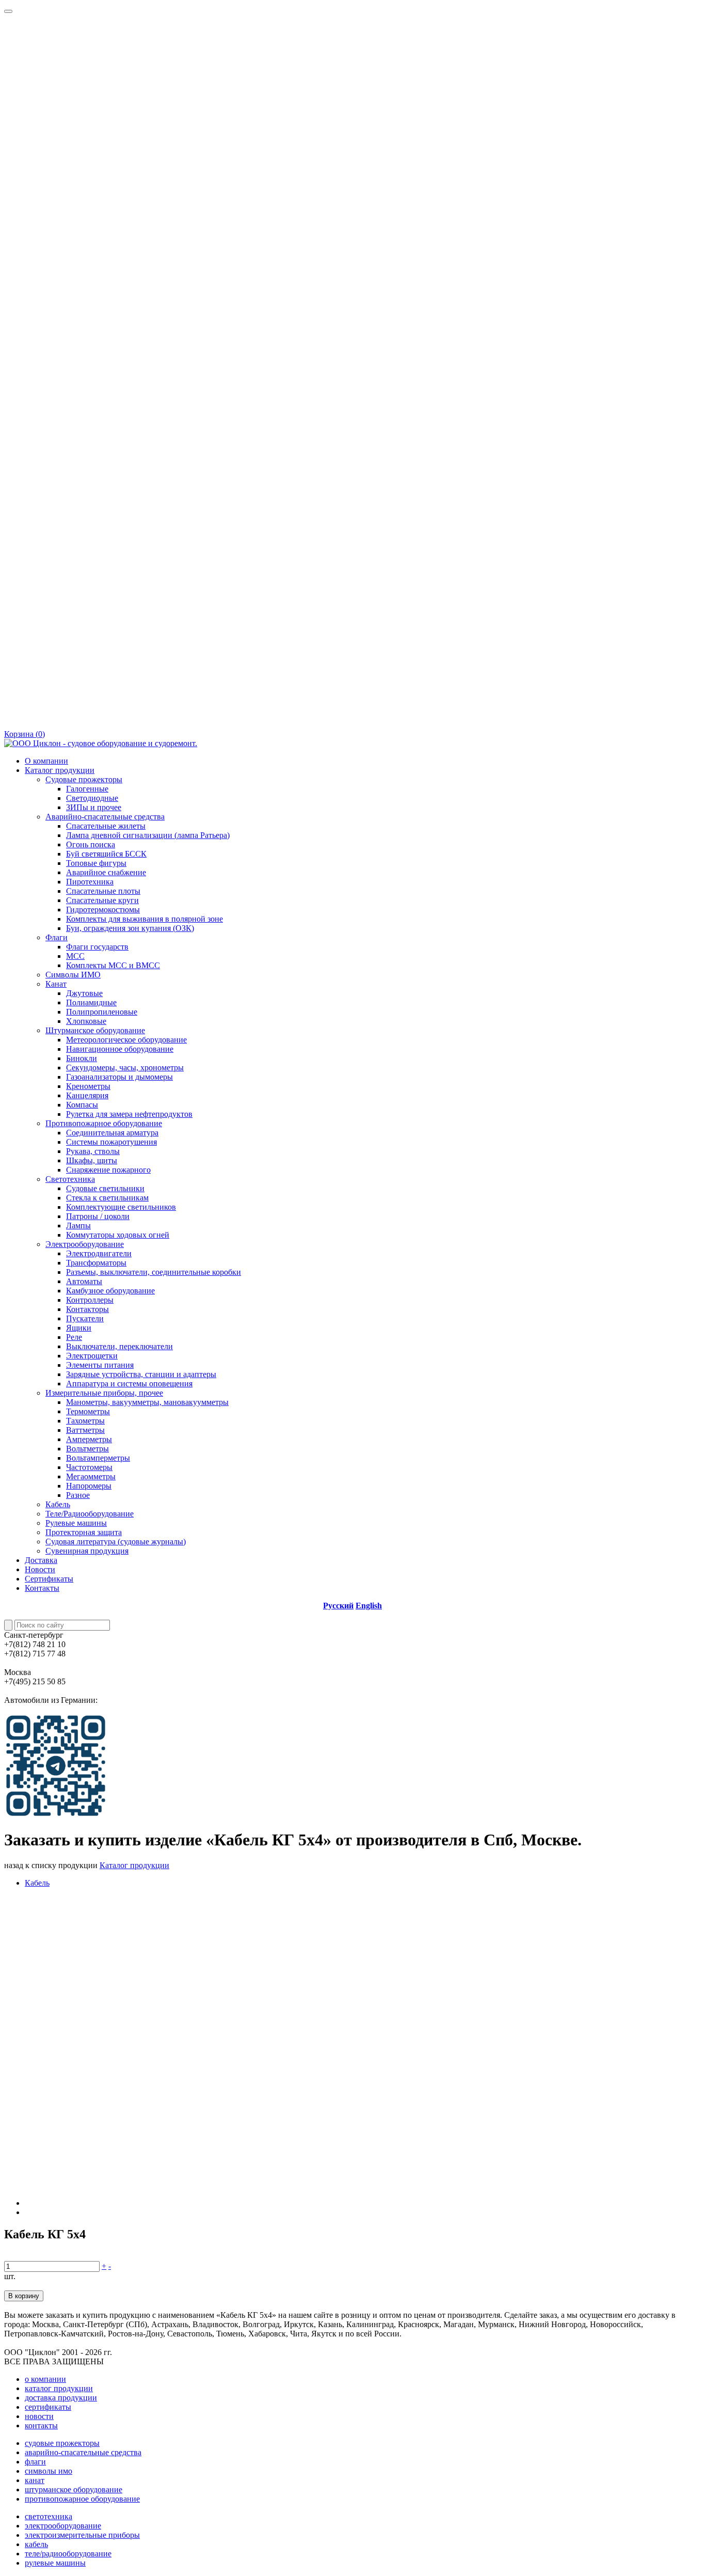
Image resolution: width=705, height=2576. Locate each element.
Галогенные (87, 789)
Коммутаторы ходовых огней (118, 1235)
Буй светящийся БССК (106, 854)
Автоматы (84, 1281)
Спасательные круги (102, 900)
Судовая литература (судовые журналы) (116, 1542)
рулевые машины (55, 2563)
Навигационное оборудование (120, 1049)
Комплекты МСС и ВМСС (113, 965)
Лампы (78, 1226)
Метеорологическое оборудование (126, 1040)
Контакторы (87, 1309)
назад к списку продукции (51, 1865)
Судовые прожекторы (84, 779)
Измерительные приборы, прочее (104, 1393)
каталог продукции (59, 2388)
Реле (74, 1337)
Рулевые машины (76, 1523)
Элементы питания (100, 1365)
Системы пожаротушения (111, 1142)
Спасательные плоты (103, 891)
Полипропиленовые (102, 1012)
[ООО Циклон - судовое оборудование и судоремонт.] (101, 743)
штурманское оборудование (74, 2490)
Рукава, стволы (93, 1151)
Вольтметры (87, 1449)
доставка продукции (61, 2398)
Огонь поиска (91, 844)
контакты (41, 2425)
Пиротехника (90, 882)
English (369, 1606)
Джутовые (84, 993)
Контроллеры (90, 1300)
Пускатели (85, 1318)
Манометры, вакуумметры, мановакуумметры (147, 1402)
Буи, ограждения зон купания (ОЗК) (130, 928)
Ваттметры (85, 1430)
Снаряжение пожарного (108, 1170)
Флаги (57, 937)
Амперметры (89, 1439)
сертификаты (48, 2407)
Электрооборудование (85, 1244)
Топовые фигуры (96, 863)
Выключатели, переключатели (119, 1346)
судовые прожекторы (62, 2443)
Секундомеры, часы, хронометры (125, 1068)
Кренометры (88, 1086)
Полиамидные (91, 1002)
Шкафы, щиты (92, 1160)
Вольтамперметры (98, 1458)
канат (35, 2480)
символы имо (49, 2471)
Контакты (42, 1588)
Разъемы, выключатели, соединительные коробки (154, 1272)
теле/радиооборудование (68, 2554)
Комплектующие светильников (121, 1207)
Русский (338, 1606)
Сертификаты (49, 1579)
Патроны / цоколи (98, 1216)
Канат (56, 984)
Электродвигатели (99, 1253)
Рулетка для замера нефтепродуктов (129, 1114)
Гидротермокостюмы (103, 910)
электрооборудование (63, 2526)
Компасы (82, 1105)
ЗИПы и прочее (94, 807)
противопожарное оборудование (82, 2499)
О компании (46, 761)
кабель (36, 2544)
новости (39, 2416)
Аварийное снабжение (106, 872)
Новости (40, 1569)
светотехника (49, 2516)
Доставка (41, 1560)
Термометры (88, 1411)
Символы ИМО (73, 975)
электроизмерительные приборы (82, 2535)
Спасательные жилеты (106, 826)
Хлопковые (86, 1021)
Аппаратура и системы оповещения (129, 1384)
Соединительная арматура (112, 1133)
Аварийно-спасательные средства (105, 817)
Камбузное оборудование (110, 1291)
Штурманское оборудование (95, 1030)
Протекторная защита (84, 1532)
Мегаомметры (91, 1476)
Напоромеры (89, 1486)
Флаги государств (97, 947)
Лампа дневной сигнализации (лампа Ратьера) (148, 835)
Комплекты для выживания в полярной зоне (145, 919)
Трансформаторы (96, 1263)
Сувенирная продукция (87, 1551)
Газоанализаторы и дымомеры (119, 1077)
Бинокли (82, 1058)
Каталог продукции (60, 770)
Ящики (79, 1328)
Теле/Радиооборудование (90, 1514)
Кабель (58, 1504)
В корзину (24, 2296)
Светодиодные (92, 798)
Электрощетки (92, 1356)
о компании (45, 2379)
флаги (35, 2462)
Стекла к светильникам (107, 1198)
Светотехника (70, 1179)
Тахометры (85, 1421)
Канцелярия (87, 1095)
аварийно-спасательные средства (83, 2452)
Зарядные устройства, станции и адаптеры (141, 1374)
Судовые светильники (105, 1188)
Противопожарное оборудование (104, 1123)
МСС (75, 956)
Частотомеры (89, 1467)
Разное (78, 1495)
